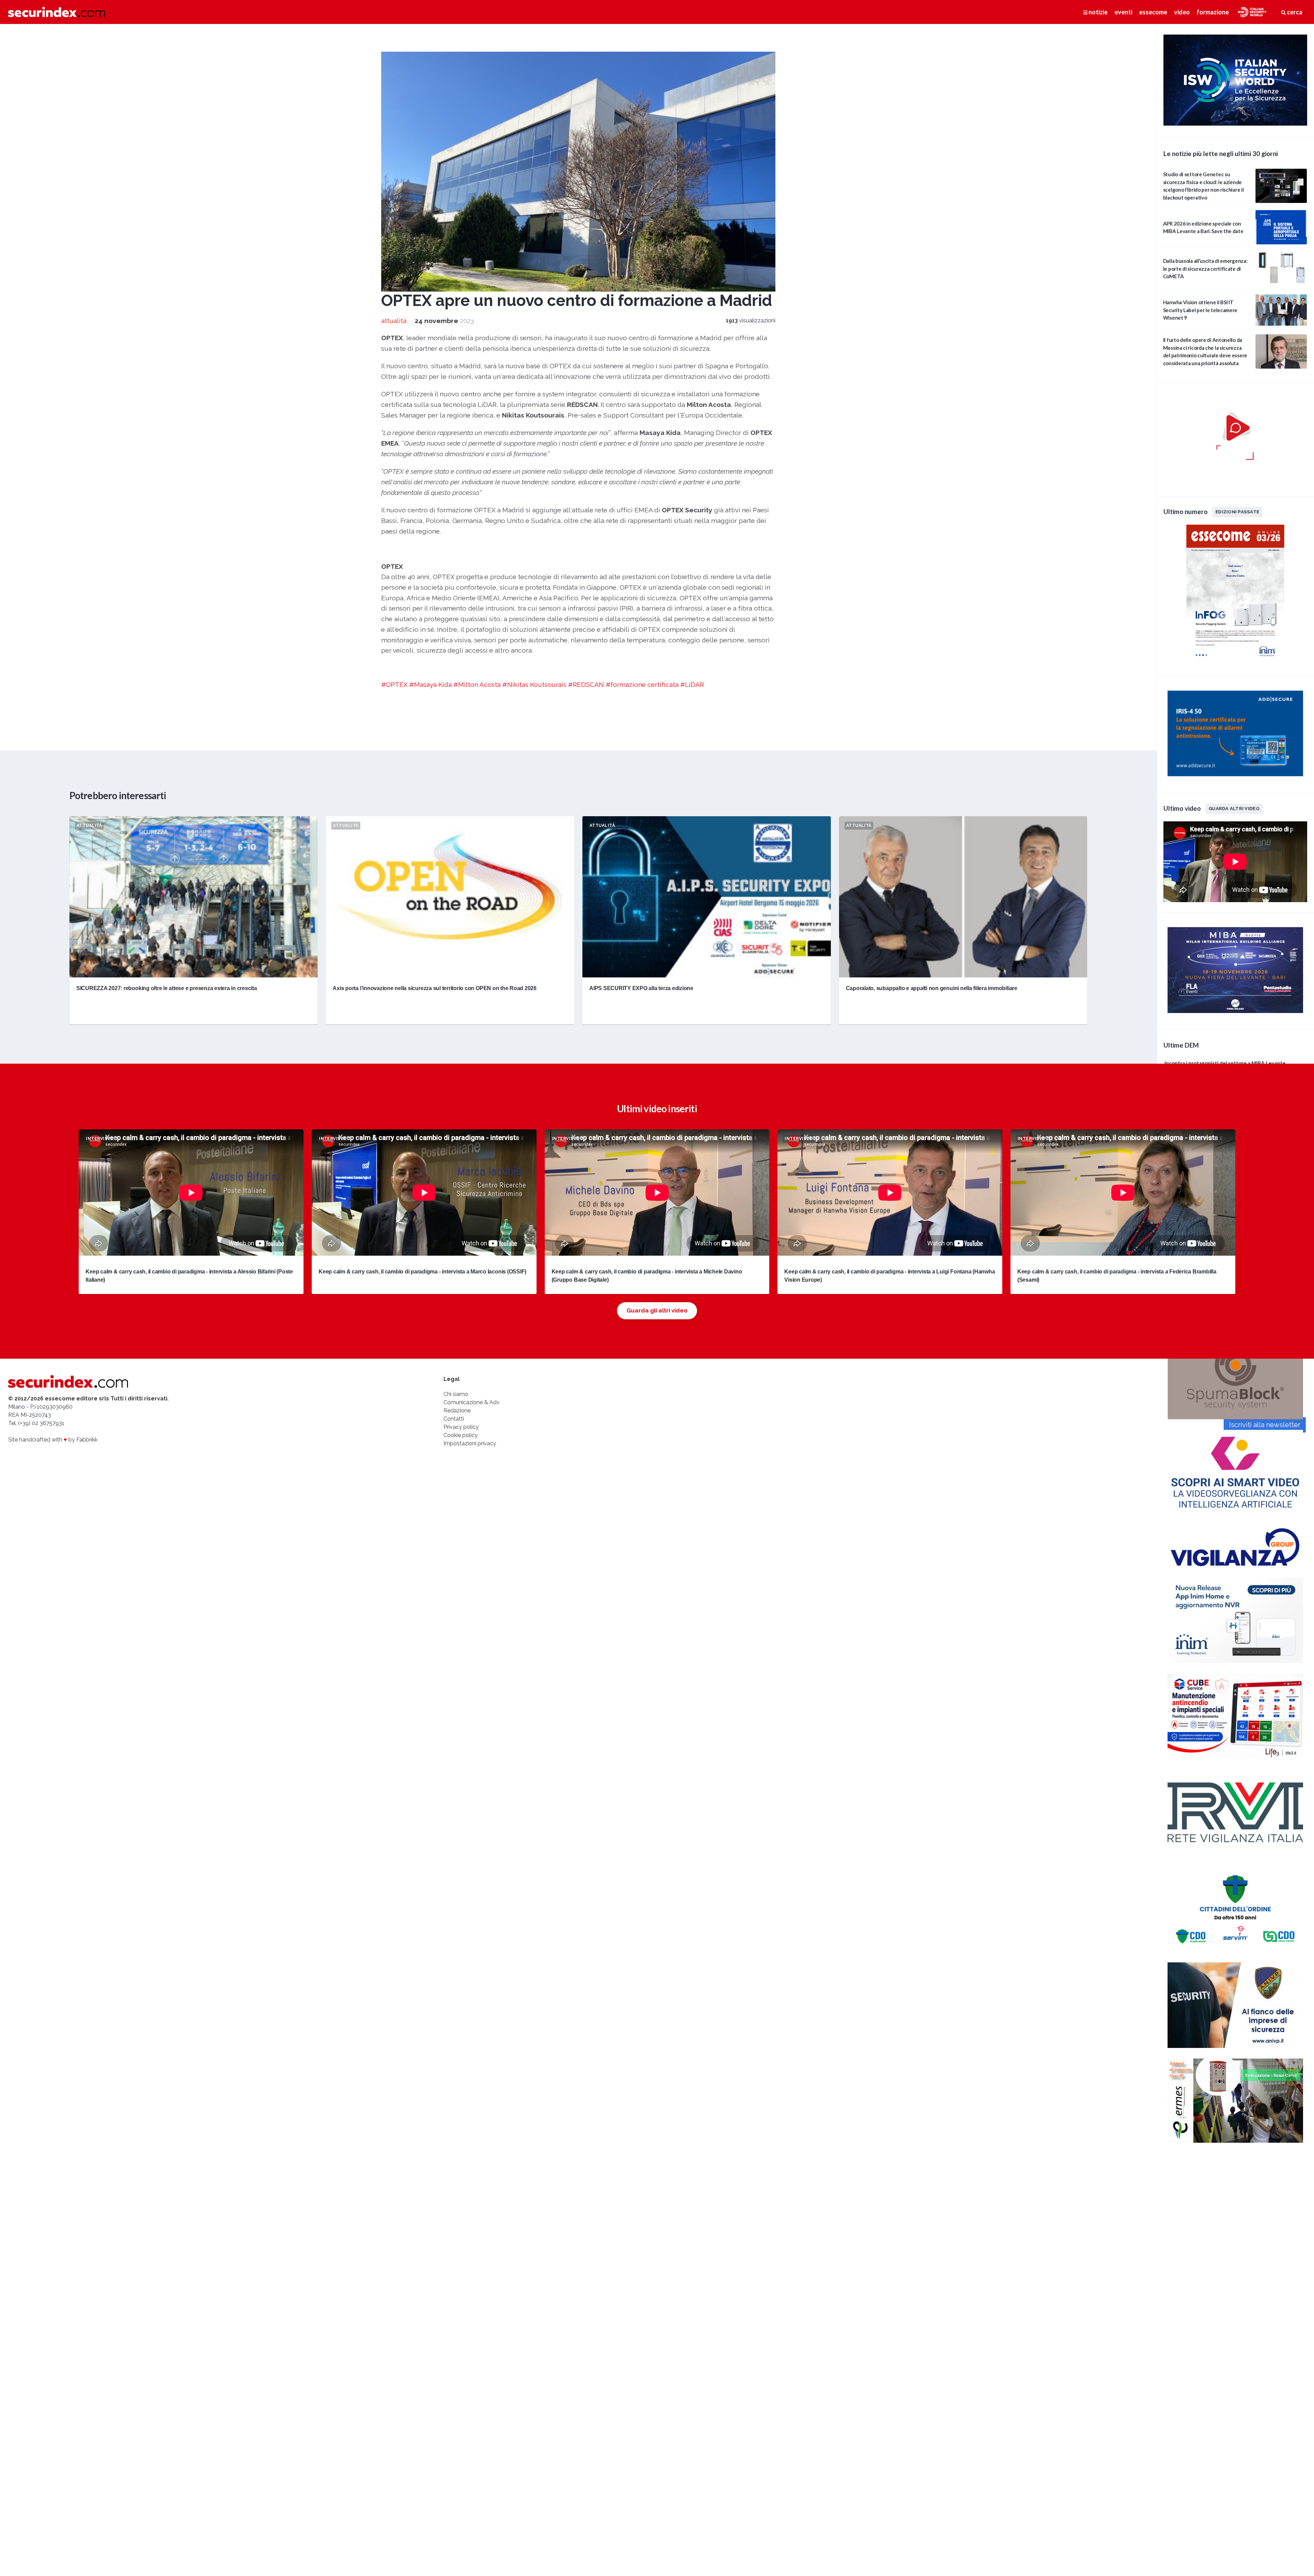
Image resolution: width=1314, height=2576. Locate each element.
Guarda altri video (1234, 808)
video (1182, 12)
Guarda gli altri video (657, 1310)
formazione (1213, 12)
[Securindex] (57, 12)
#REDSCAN (586, 684)
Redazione (457, 1411)
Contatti (454, 1419)
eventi (1123, 12)
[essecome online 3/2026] (1235, 661)
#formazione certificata (642, 684)
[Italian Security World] (1235, 124)
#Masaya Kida (430, 684)
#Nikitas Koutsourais (534, 684)
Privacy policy (461, 1427)
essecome (1153, 12)
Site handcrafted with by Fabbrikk (53, 1440)
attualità (394, 321)
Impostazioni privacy (470, 1443)
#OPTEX (394, 684)
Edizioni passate (1237, 512)
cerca (1294, 12)
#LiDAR (692, 684)
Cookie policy (461, 1435)
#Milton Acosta (477, 684)
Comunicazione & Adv (472, 1402)
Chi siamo (456, 1394)
